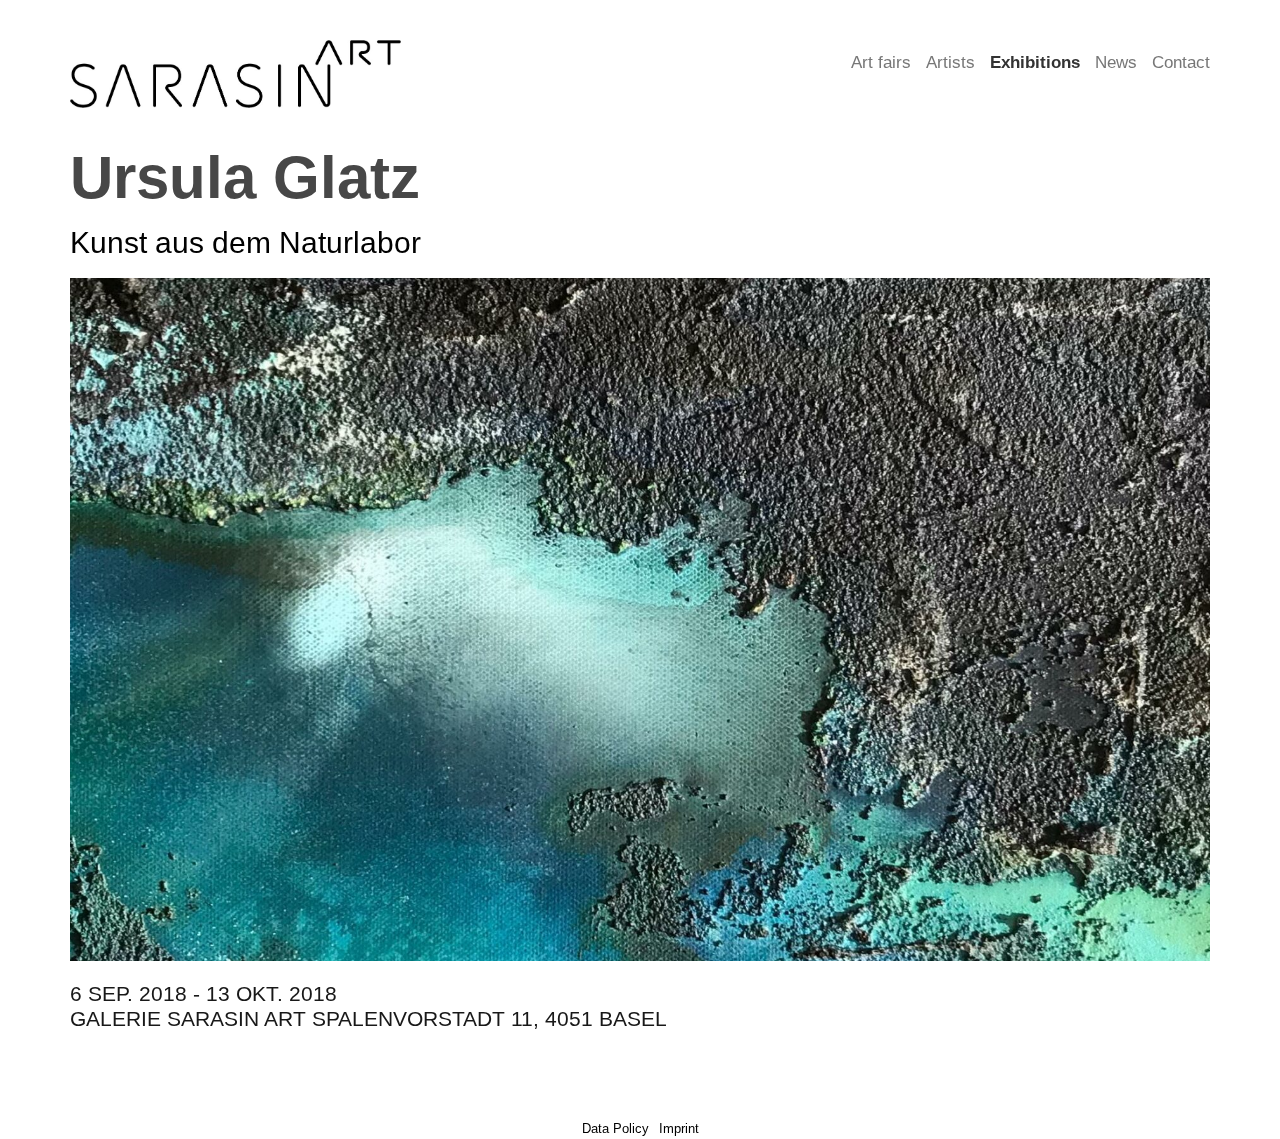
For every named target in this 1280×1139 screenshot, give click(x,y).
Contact (1181, 62)
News (1116, 62)
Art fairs (881, 62)
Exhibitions (1035, 62)
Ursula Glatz (245, 177)
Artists (950, 62)
